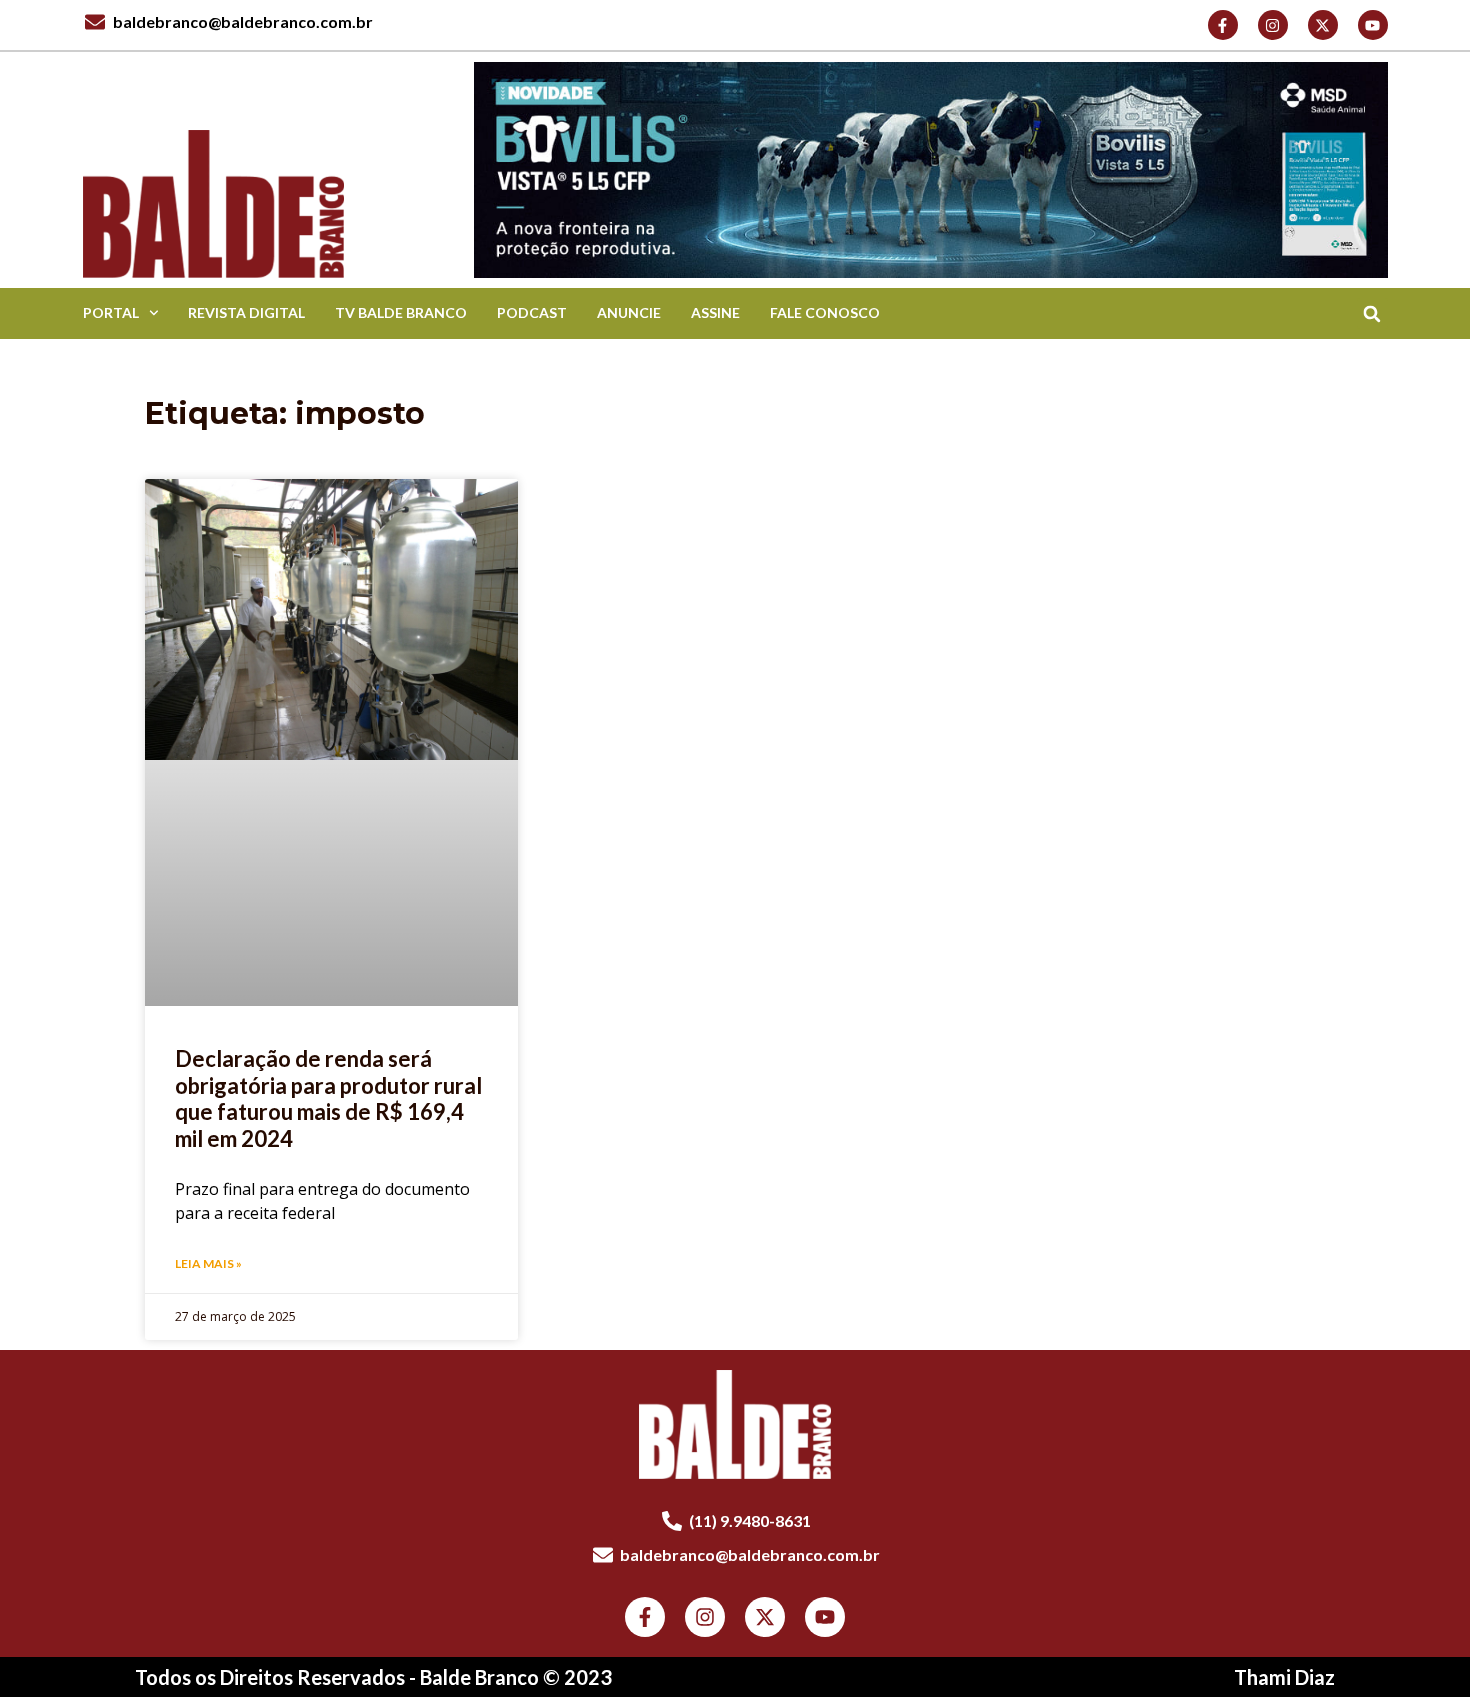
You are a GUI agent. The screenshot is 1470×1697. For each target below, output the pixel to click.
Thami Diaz (1284, 1677)
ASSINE (715, 312)
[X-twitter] (1323, 25)
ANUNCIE (629, 312)
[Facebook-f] (1223, 25)
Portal (111, 312)
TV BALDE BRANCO (401, 312)
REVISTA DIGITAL (246, 312)
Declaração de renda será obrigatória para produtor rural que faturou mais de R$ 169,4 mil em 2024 (328, 1098)
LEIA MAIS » (208, 1263)
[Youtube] (1373, 25)
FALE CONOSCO (825, 312)
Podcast (532, 312)
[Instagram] (1273, 25)
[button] (1372, 313)
